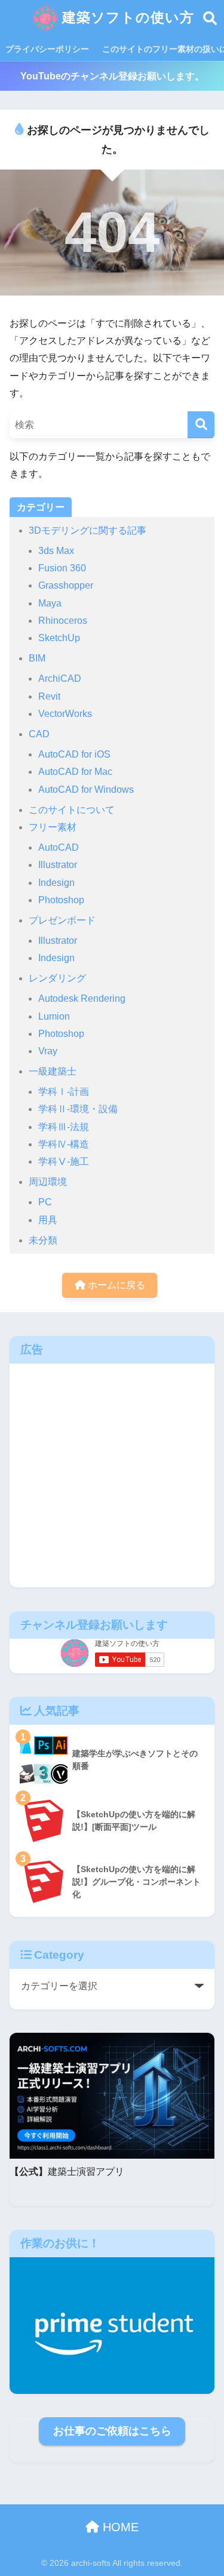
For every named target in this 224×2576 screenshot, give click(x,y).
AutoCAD (59, 847)
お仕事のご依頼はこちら (112, 2431)
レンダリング (57, 978)
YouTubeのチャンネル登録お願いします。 (112, 76)
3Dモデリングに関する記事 (88, 530)
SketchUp (59, 638)
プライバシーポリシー (47, 49)
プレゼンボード (62, 920)
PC (45, 1202)
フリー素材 (53, 827)
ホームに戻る (115, 1285)
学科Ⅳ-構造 (64, 1144)
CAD (39, 734)
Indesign (56, 883)
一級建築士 (53, 1071)
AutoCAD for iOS (74, 754)
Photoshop (61, 900)
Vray (48, 1051)
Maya (50, 603)
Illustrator (58, 865)
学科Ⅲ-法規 (64, 1127)
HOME (119, 2527)
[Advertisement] (112, 1475)
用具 (48, 1220)
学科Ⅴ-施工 (64, 1161)
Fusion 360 (62, 568)
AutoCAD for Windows (86, 790)
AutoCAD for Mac (75, 772)
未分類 (43, 1240)
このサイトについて (72, 810)
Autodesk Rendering (82, 998)
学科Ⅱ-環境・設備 (78, 1109)
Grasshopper (66, 585)
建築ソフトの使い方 (126, 18)
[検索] (201, 425)
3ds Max (56, 551)
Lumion (54, 1016)
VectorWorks (65, 714)
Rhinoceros (63, 621)
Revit (49, 696)
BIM (37, 658)
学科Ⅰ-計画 (64, 1092)
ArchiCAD (60, 678)
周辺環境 (48, 1182)
